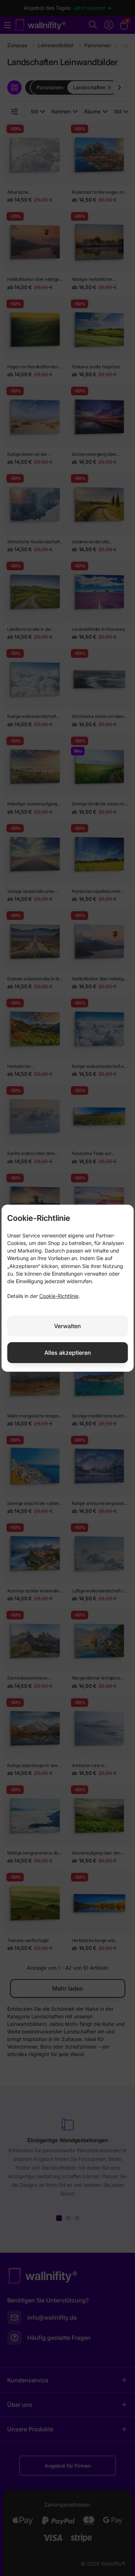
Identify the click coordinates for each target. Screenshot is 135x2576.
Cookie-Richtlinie (59, 1296)
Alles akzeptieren (68, 1353)
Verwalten (67, 1326)
